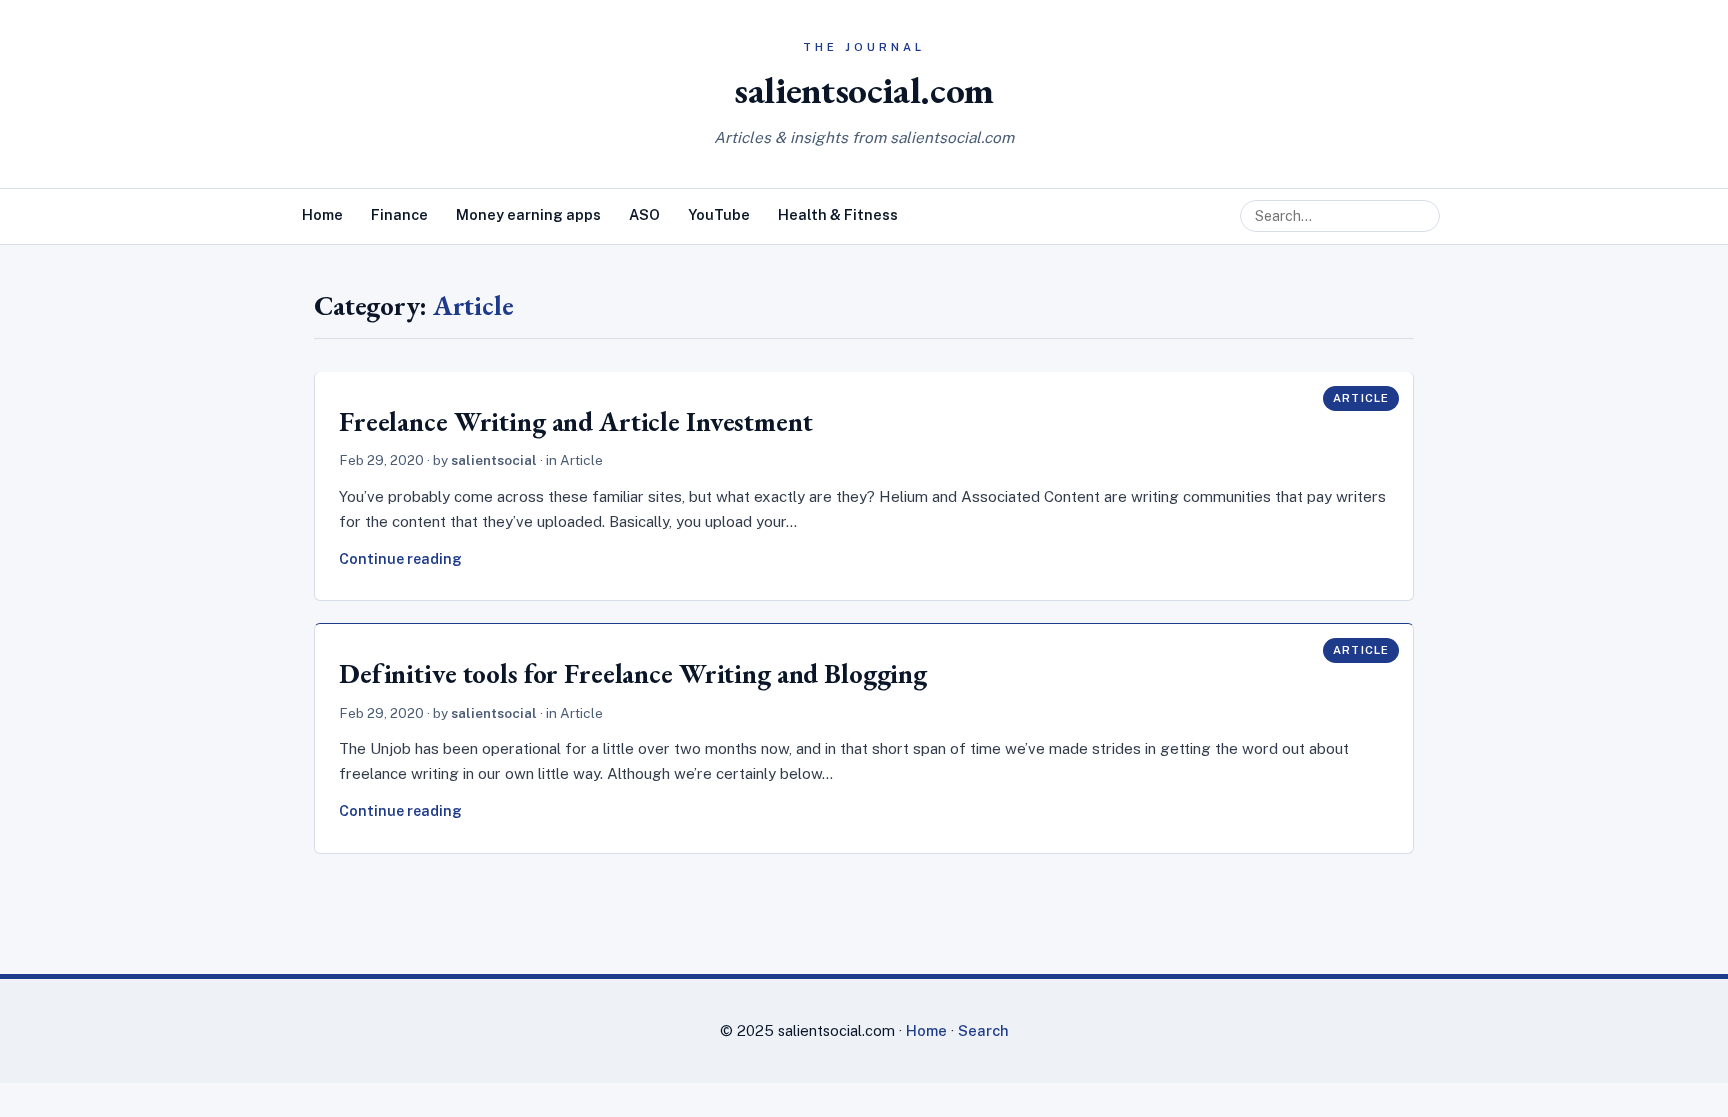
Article (1361, 398)
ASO (644, 214)
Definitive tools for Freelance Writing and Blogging (633, 673)
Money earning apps (528, 214)
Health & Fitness (838, 214)
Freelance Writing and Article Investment (576, 421)
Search (983, 1030)
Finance (399, 214)
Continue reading (400, 559)
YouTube (719, 214)
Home (322, 214)
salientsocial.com (864, 89)
